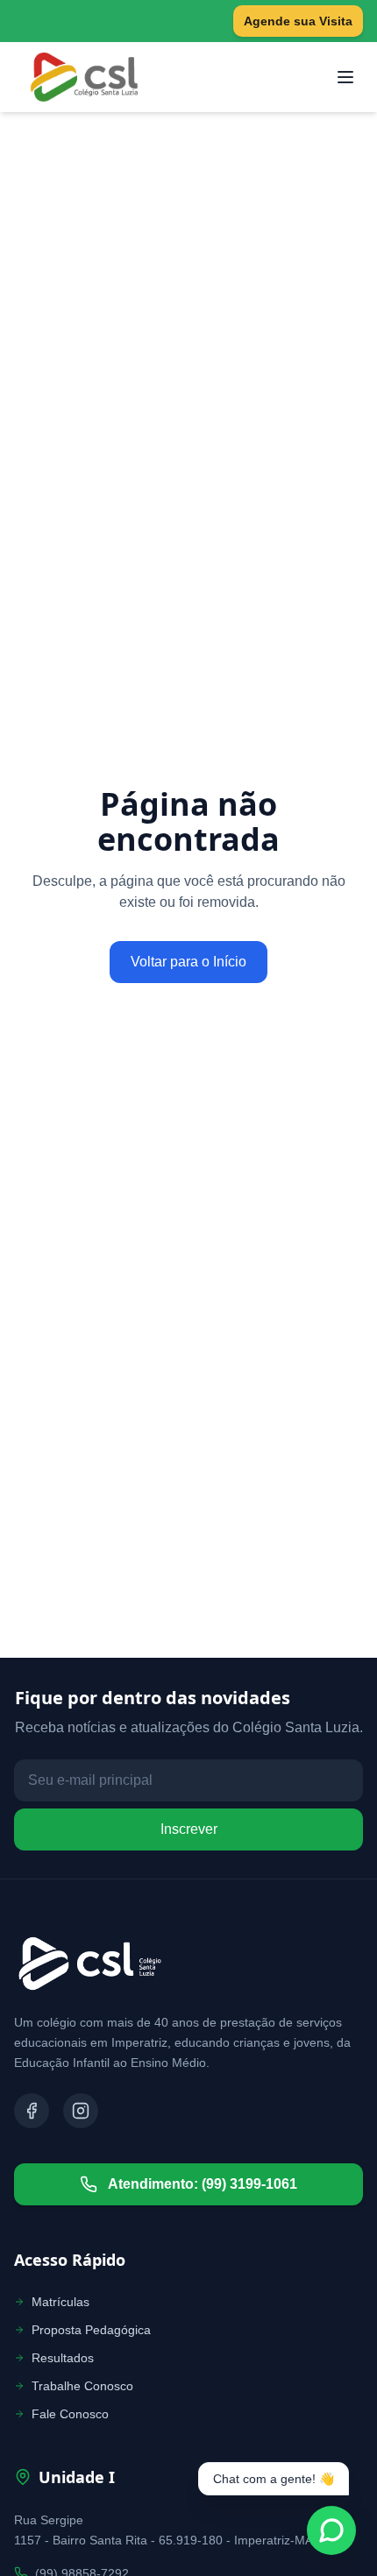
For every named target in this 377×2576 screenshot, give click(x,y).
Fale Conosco (70, 2414)
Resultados (63, 2358)
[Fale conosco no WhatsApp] (331, 2530)
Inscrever (189, 1829)
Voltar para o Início (188, 962)
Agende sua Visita (298, 21)
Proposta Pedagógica (91, 2330)
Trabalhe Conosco (82, 2386)
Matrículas (60, 2302)
